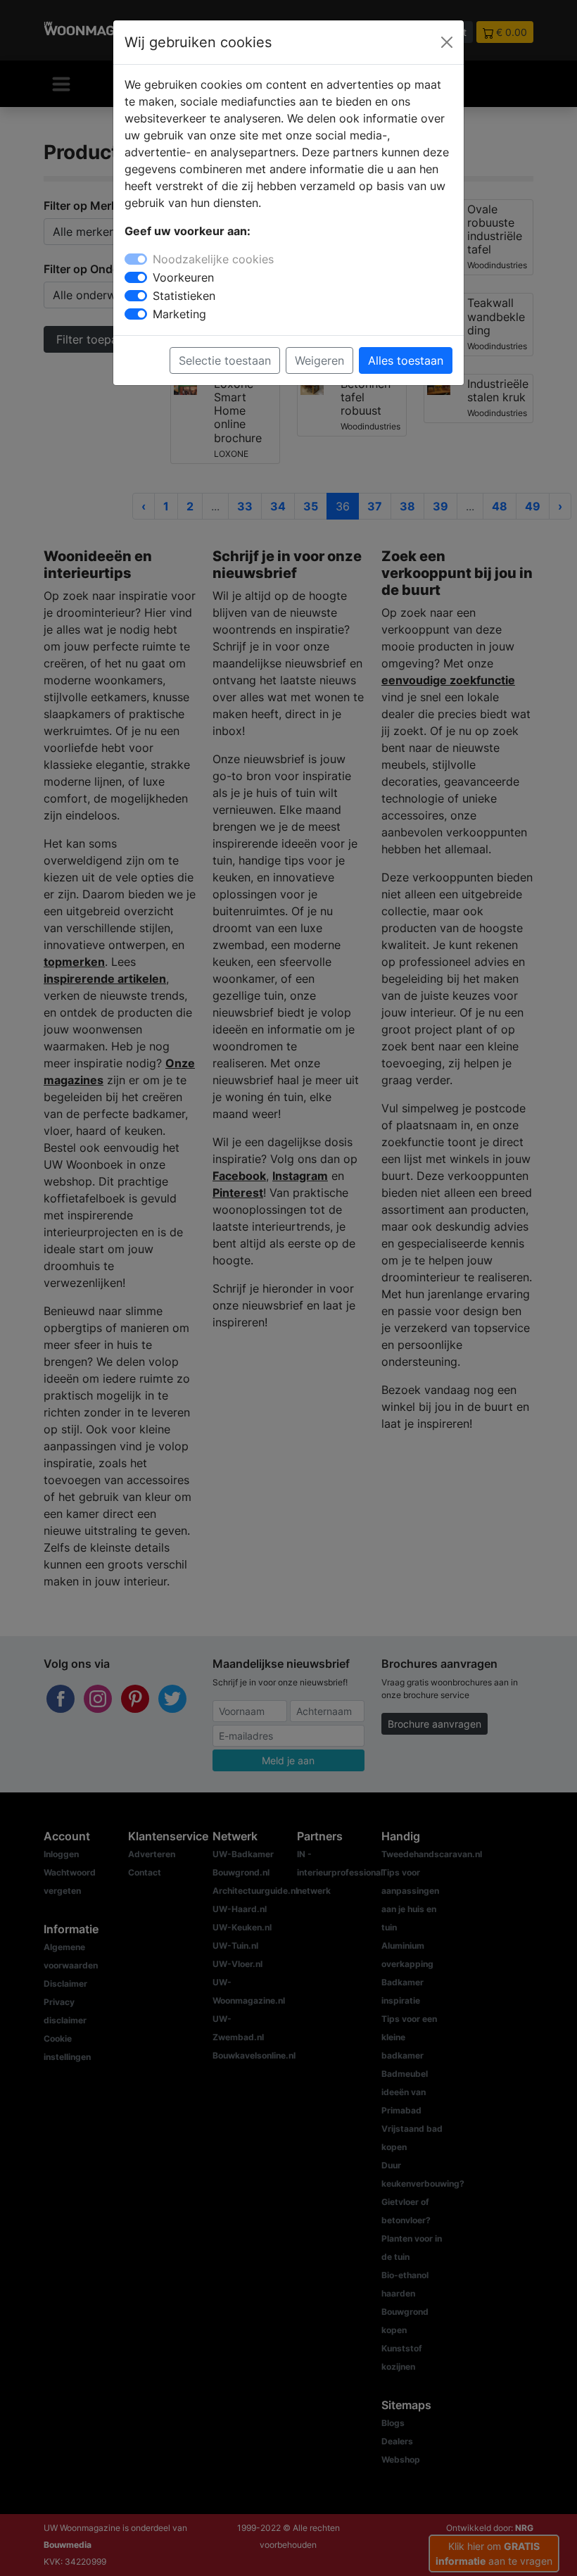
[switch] (136, 277)
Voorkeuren (183, 277)
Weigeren (319, 360)
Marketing (179, 314)
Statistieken (184, 296)
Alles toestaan (406, 360)
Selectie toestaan (225, 360)
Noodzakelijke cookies (213, 259)
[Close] (447, 42)
